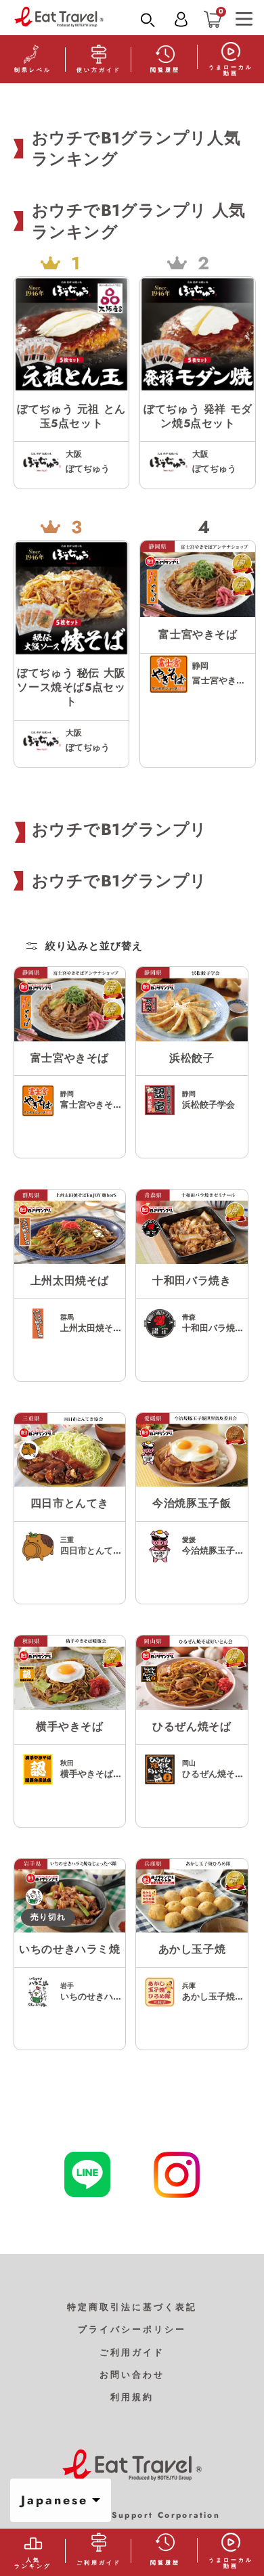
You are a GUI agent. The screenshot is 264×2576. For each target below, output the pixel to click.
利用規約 (132, 2397)
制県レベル (33, 70)
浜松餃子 (192, 1059)
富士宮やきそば (70, 1059)
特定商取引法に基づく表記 (132, 2307)
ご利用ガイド (132, 2352)
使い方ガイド (99, 70)
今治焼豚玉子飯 (192, 1504)
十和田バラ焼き (192, 1281)
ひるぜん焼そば (192, 1727)
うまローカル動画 (231, 70)
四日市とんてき (70, 1504)
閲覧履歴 (165, 70)
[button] (148, 20)
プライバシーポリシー (132, 2329)
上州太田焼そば (70, 1281)
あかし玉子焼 (192, 1950)
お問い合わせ (132, 2375)
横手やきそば (70, 1727)
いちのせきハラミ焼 (69, 1950)
